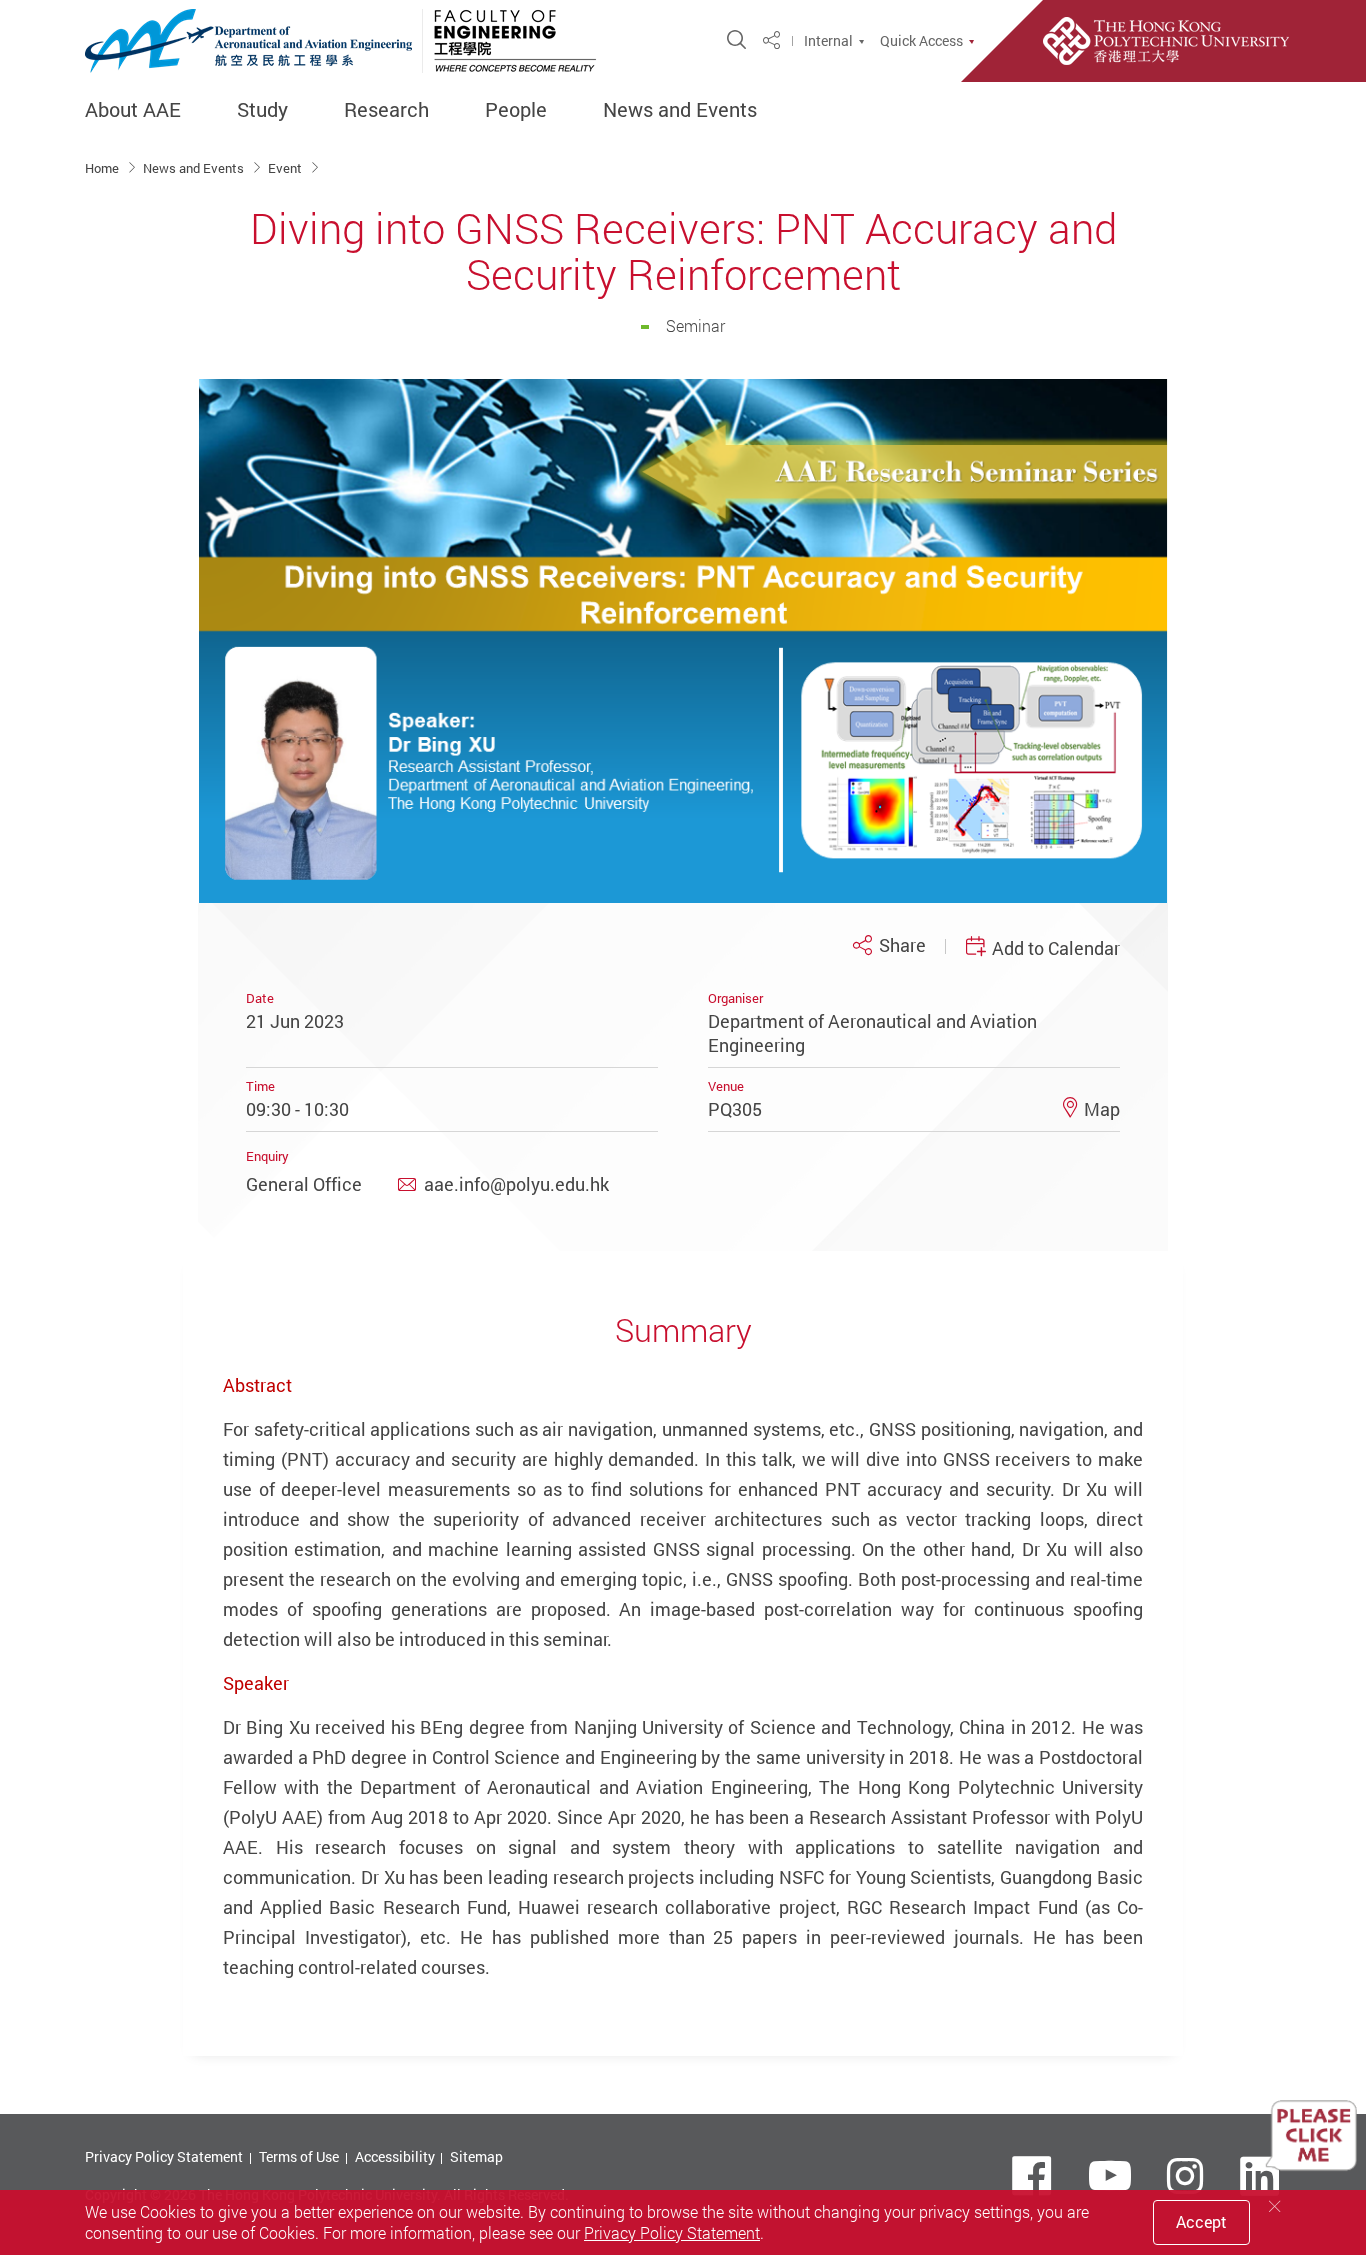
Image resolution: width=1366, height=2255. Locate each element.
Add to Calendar (1056, 948)
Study (262, 110)
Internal (828, 41)
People (516, 110)
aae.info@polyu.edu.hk (516, 1184)
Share (902, 945)
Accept (1201, 2222)
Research (386, 110)
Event (286, 168)
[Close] (1275, 2206)
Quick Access (921, 41)
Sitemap (476, 2156)
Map (1102, 1109)
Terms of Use (299, 2156)
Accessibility (395, 2156)
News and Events (680, 110)
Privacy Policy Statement (164, 2156)
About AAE (133, 110)
